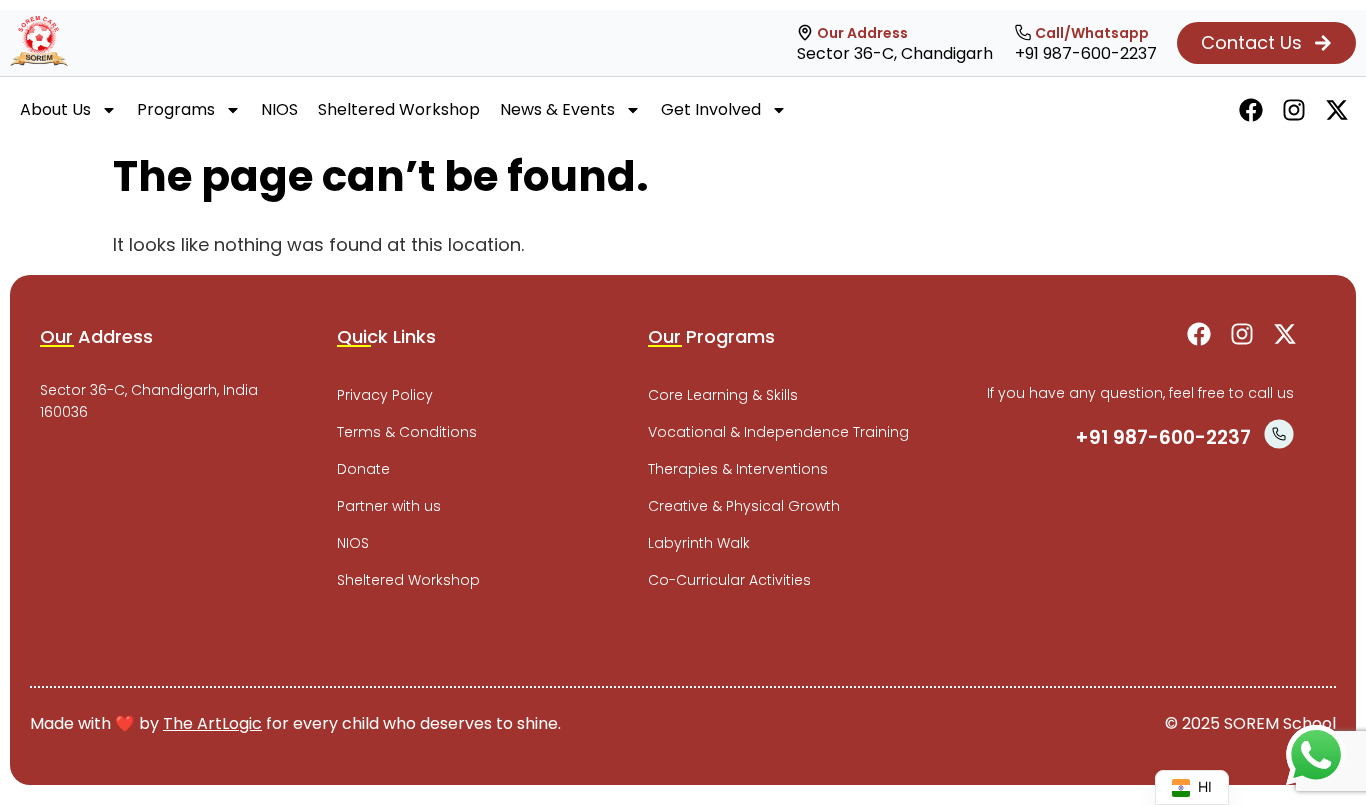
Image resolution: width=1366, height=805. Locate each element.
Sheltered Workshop (399, 109)
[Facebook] (1251, 110)
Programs (176, 109)
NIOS (279, 109)
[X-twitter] (1337, 110)
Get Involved (711, 109)
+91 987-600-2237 (1086, 53)
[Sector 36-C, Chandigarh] (805, 33)
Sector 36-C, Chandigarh (895, 53)
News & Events (557, 109)
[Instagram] (1294, 110)
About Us (55, 109)
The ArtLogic (212, 723)
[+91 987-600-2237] (1023, 33)
